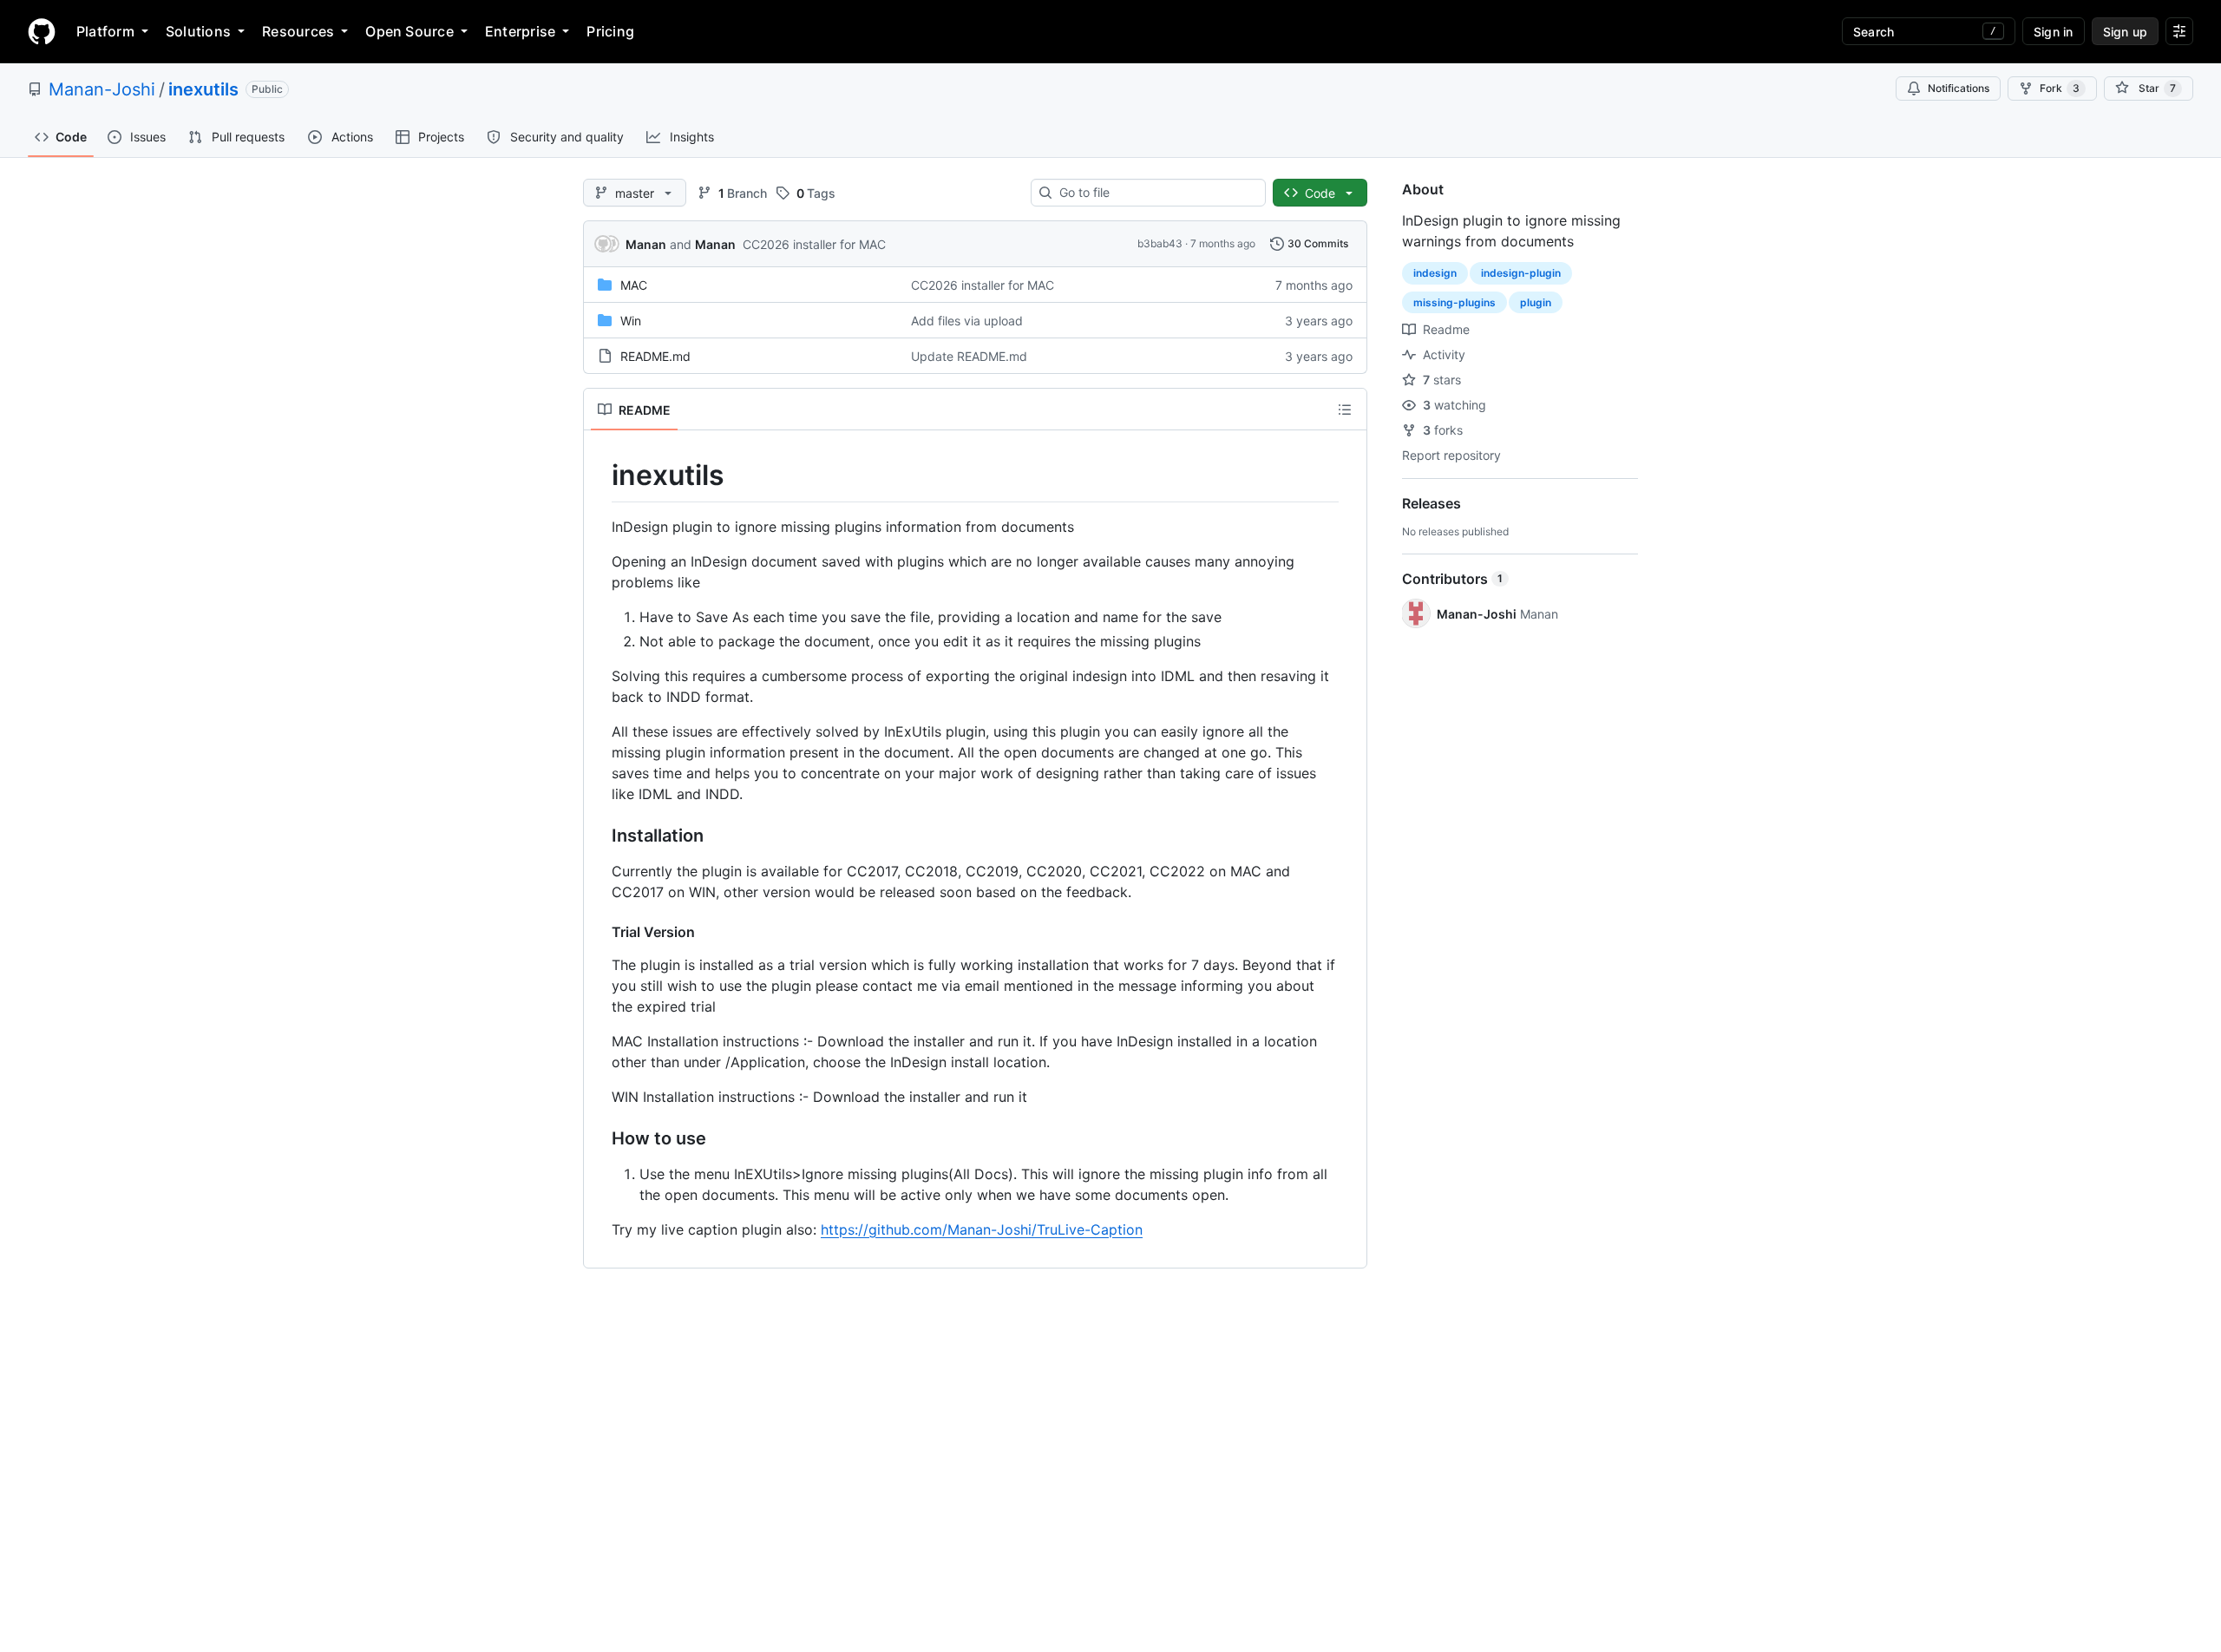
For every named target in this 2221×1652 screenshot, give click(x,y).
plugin (1536, 302)
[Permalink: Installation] (599, 836)
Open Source (409, 31)
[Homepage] (42, 31)
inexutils (203, 89)
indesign (1435, 273)
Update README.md (969, 356)
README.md (655, 356)
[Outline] (1345, 410)
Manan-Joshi (102, 89)
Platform (105, 31)
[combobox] (1155, 193)
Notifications (1959, 88)
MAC (634, 285)
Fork (2060, 88)
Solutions (198, 31)
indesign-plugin (1521, 273)
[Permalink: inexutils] (599, 475)
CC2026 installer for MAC (814, 244)
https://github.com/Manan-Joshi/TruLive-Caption (982, 1229)
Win (631, 321)
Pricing (610, 31)
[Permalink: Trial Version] (599, 932)
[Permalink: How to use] (599, 1138)
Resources (298, 31)
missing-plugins (1454, 302)
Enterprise (520, 31)
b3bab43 (1160, 243)
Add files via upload (967, 321)
